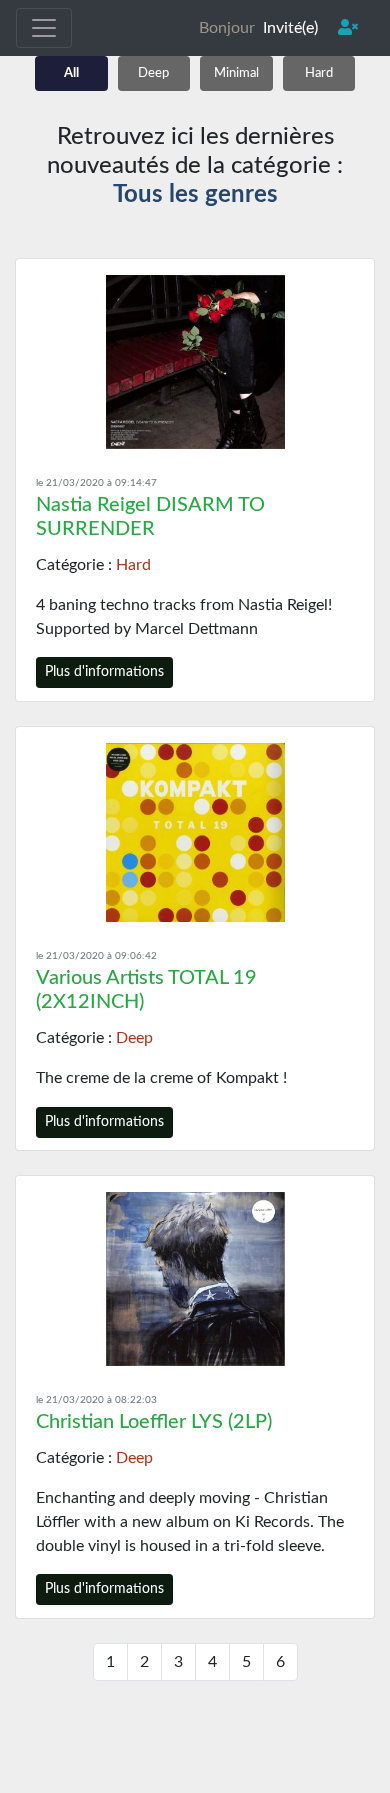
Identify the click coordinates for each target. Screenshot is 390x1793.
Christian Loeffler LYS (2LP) (154, 1422)
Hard (319, 73)
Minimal (236, 73)
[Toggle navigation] (44, 28)
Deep (153, 73)
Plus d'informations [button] (104, 672)
